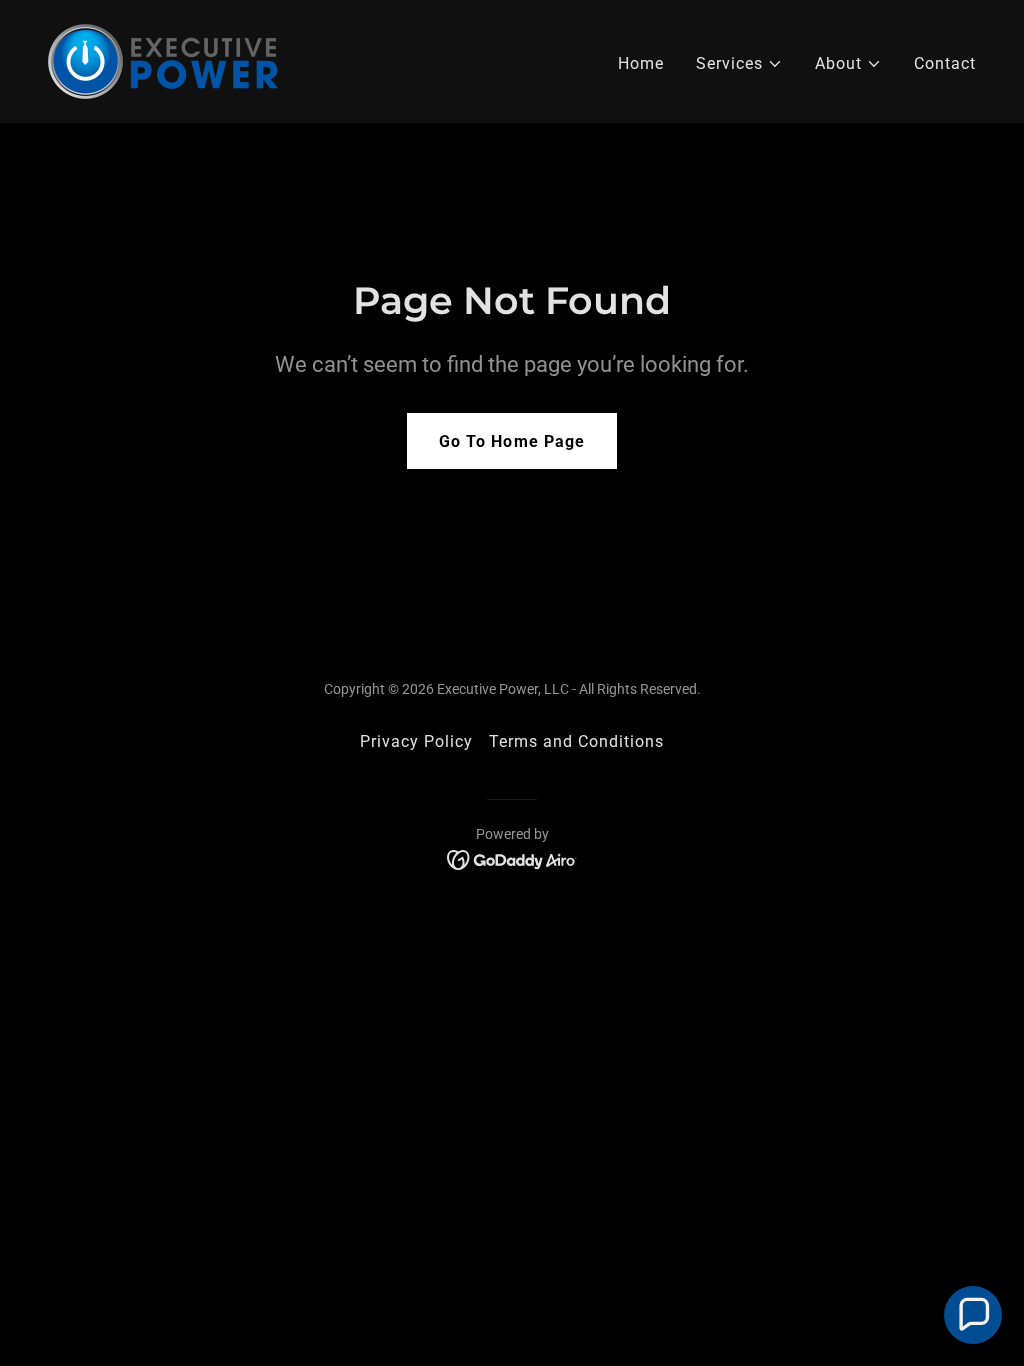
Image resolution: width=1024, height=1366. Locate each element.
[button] (739, 64)
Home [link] (641, 63)
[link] (163, 60)
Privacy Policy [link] (416, 741)
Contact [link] (945, 63)
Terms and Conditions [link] (576, 741)
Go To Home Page (511, 441)
